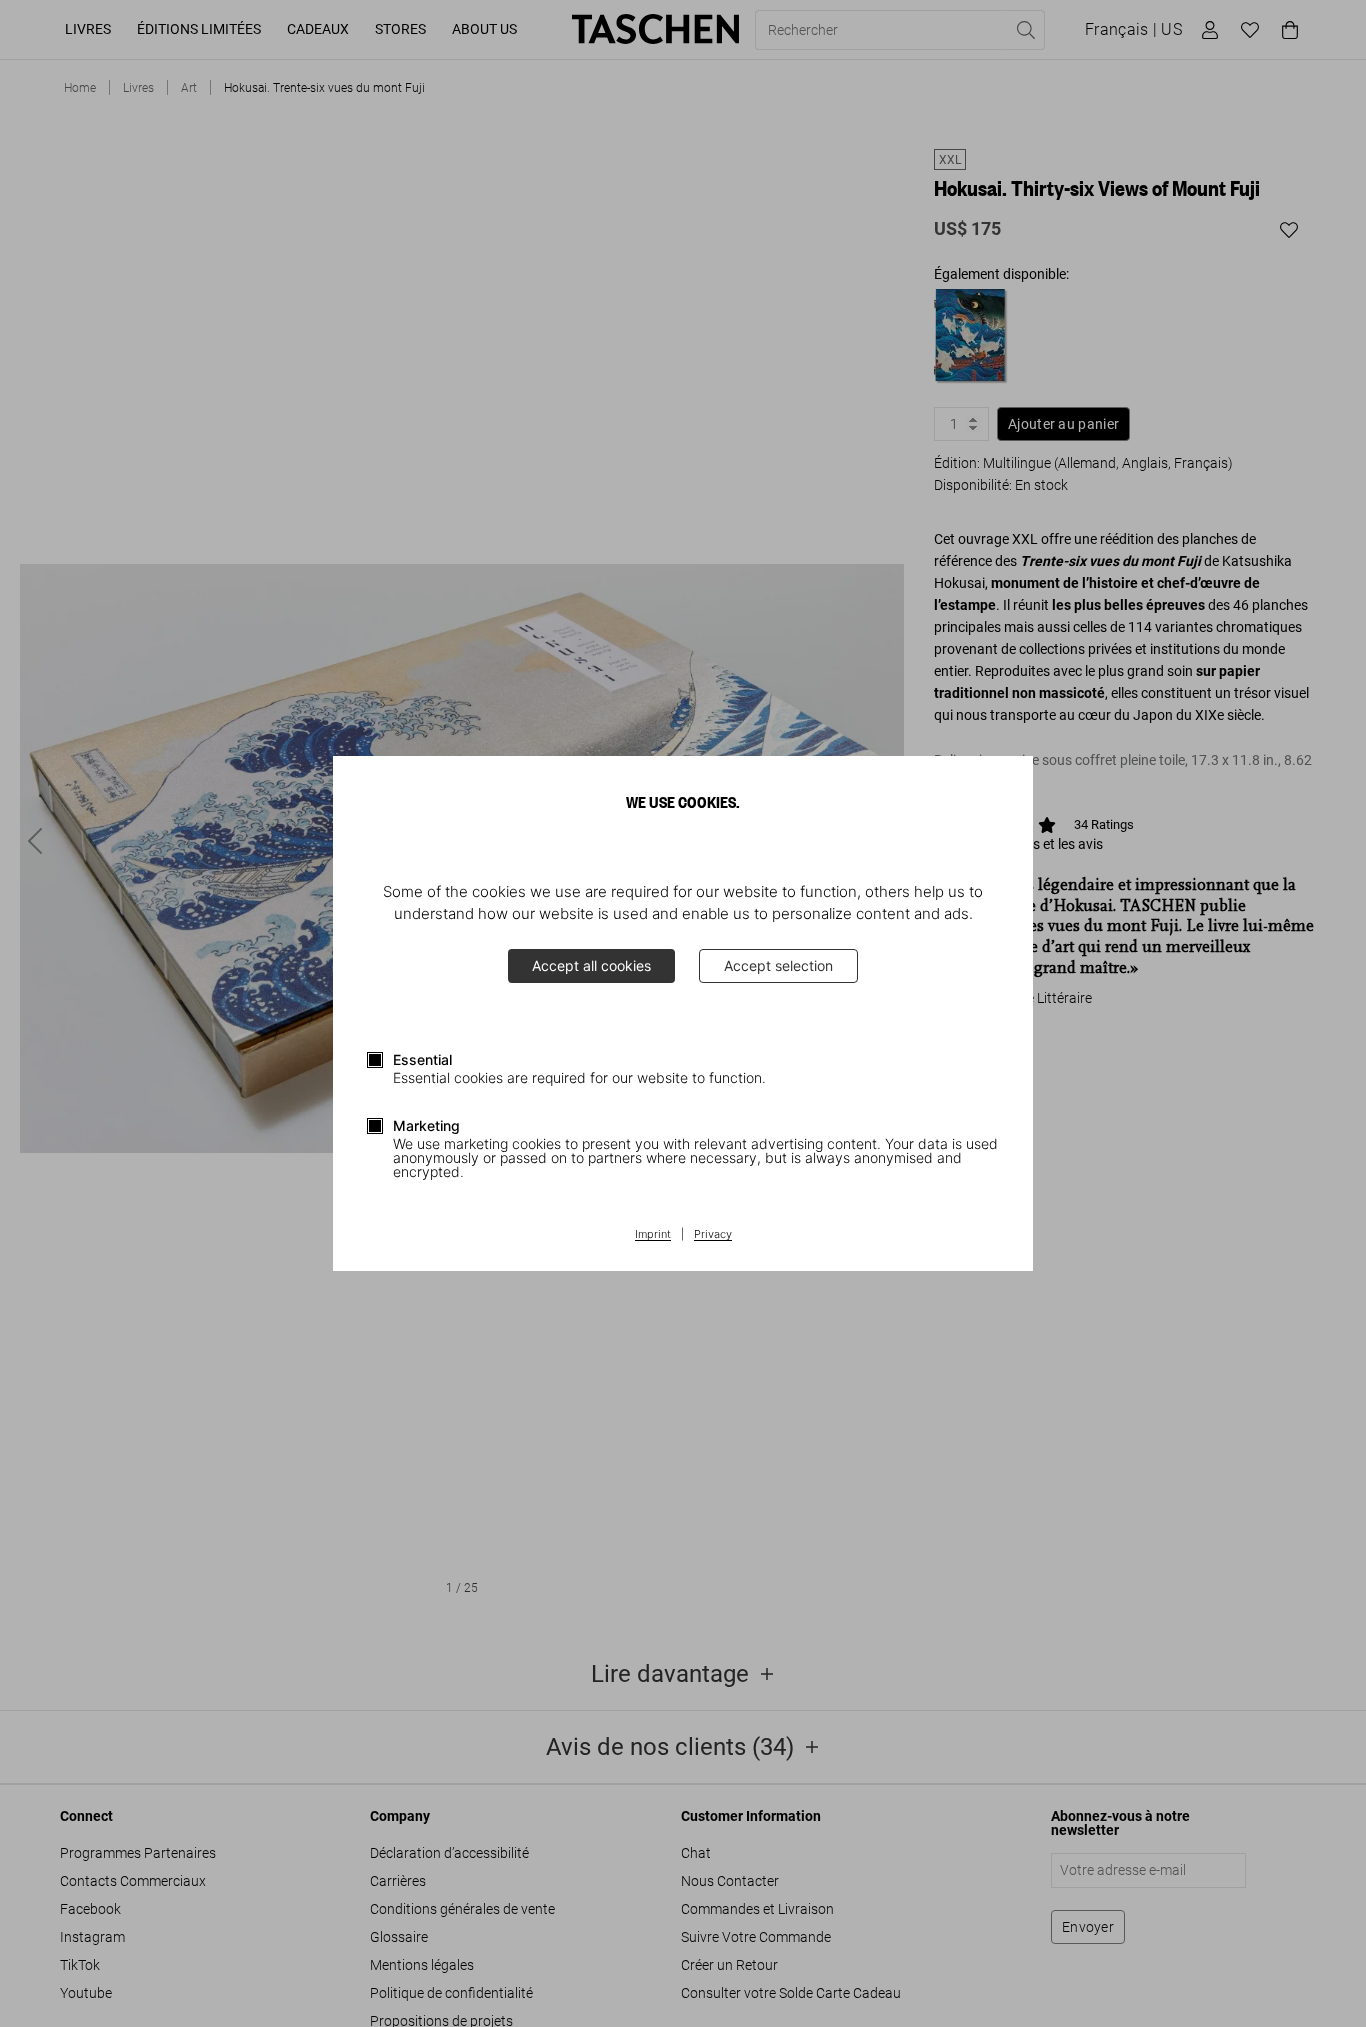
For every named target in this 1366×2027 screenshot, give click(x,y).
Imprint (653, 1235)
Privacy (713, 1235)
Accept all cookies (591, 965)
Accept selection (778, 965)
